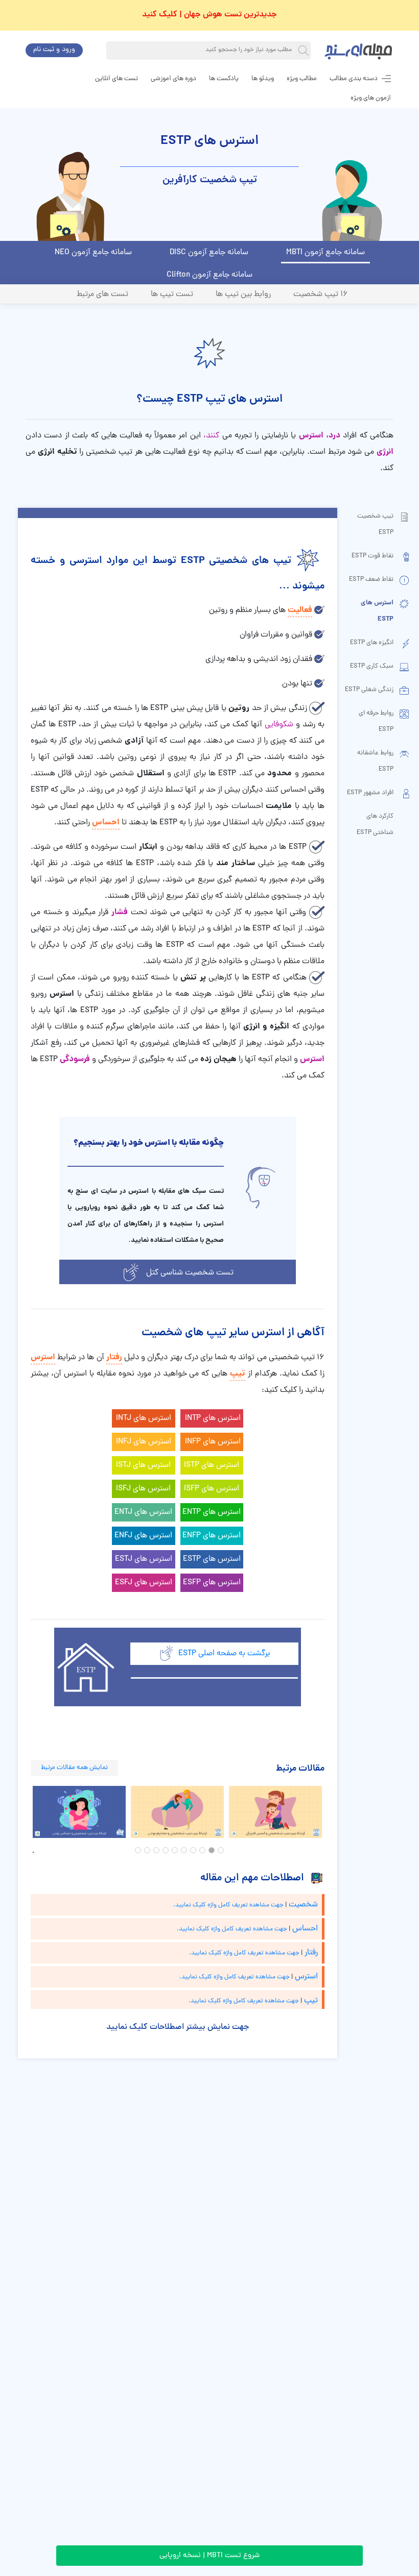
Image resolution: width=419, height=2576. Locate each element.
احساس (106, 823)
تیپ (238, 1374)
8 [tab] (156, 1850)
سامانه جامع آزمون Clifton (209, 275)
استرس (43, 1357)
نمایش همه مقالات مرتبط (74, 1768)
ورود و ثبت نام (54, 50)
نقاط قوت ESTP (373, 556)
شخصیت (303, 1905)
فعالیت (300, 610)
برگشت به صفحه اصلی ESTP (224, 1654)
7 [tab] (166, 1850)
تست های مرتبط (102, 295)
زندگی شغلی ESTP (369, 690)
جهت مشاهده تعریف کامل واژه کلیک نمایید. (228, 1905)
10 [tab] (138, 1850)
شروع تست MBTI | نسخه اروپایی (209, 2556)
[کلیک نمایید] (131, 1272)
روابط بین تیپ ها (243, 295)
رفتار (114, 1357)
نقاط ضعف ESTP (371, 580)
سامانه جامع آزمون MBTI (325, 253)
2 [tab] (212, 1850)
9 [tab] (147, 1850)
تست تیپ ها (172, 295)
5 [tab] (184, 1850)
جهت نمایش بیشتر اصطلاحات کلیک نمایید (178, 2027)
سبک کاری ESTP (372, 666)
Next (332, 1812)
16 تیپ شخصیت (321, 295)
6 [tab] (175, 1850)
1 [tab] (221, 1850)
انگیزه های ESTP (372, 643)
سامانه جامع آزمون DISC (209, 253)
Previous (23, 1812)
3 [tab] (202, 1850)
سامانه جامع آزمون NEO (93, 253)
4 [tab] (193, 1850)
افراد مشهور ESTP (370, 793)
